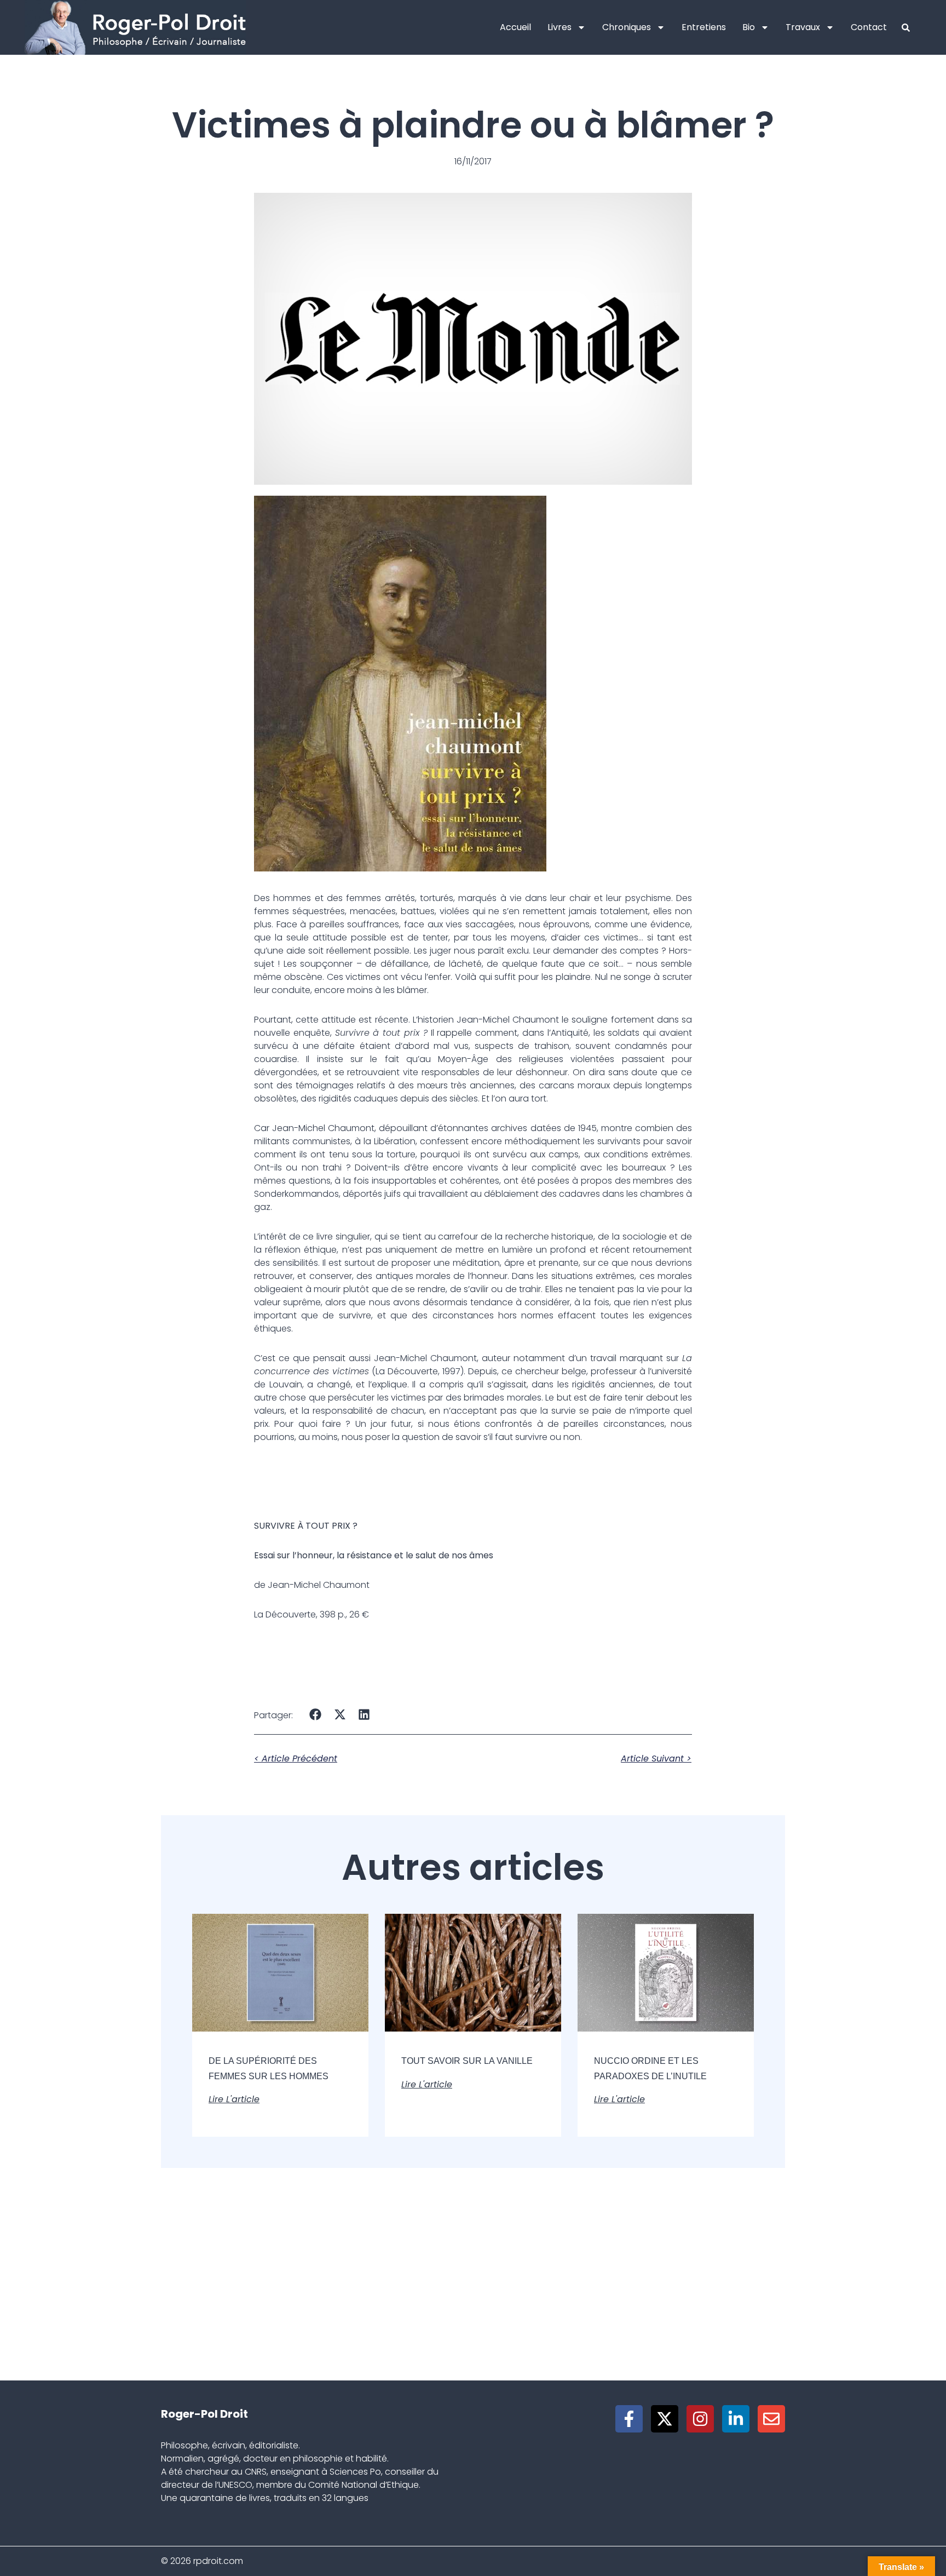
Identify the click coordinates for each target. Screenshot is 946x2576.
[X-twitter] (665, 2419)
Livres (559, 27)
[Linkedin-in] (736, 2419)
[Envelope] (771, 2419)
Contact (869, 27)
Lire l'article (234, 2099)
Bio (749, 27)
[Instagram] (700, 2419)
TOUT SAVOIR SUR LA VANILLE (467, 2061)
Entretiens (704, 27)
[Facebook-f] (629, 2419)
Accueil (515, 27)
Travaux (803, 27)
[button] (316, 1714)
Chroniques (627, 27)
